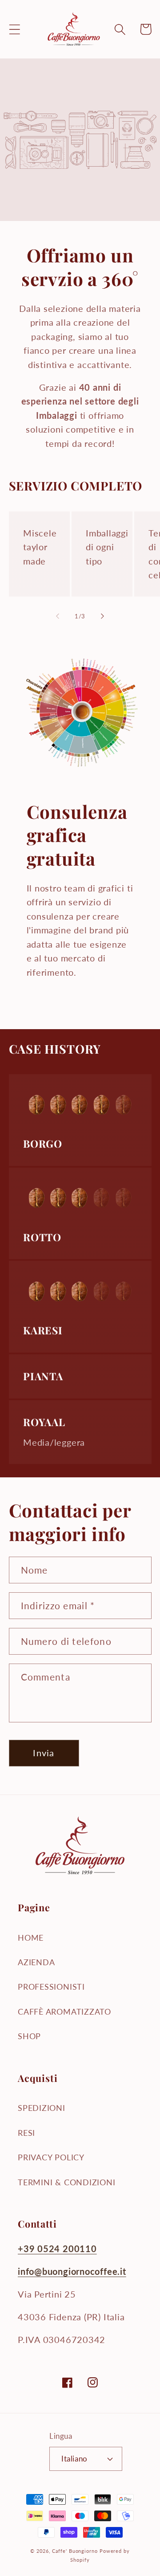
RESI (26, 2133)
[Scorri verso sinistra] (57, 616)
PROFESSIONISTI (51, 1987)
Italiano (74, 2459)
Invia (44, 1753)
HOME (31, 1938)
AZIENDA (36, 1962)
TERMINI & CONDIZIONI (67, 2182)
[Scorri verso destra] (103, 616)
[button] (14, 29)
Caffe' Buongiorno (75, 2551)
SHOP (29, 2036)
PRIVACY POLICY (51, 2157)
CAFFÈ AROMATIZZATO (64, 2012)
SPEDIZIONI (42, 2108)
